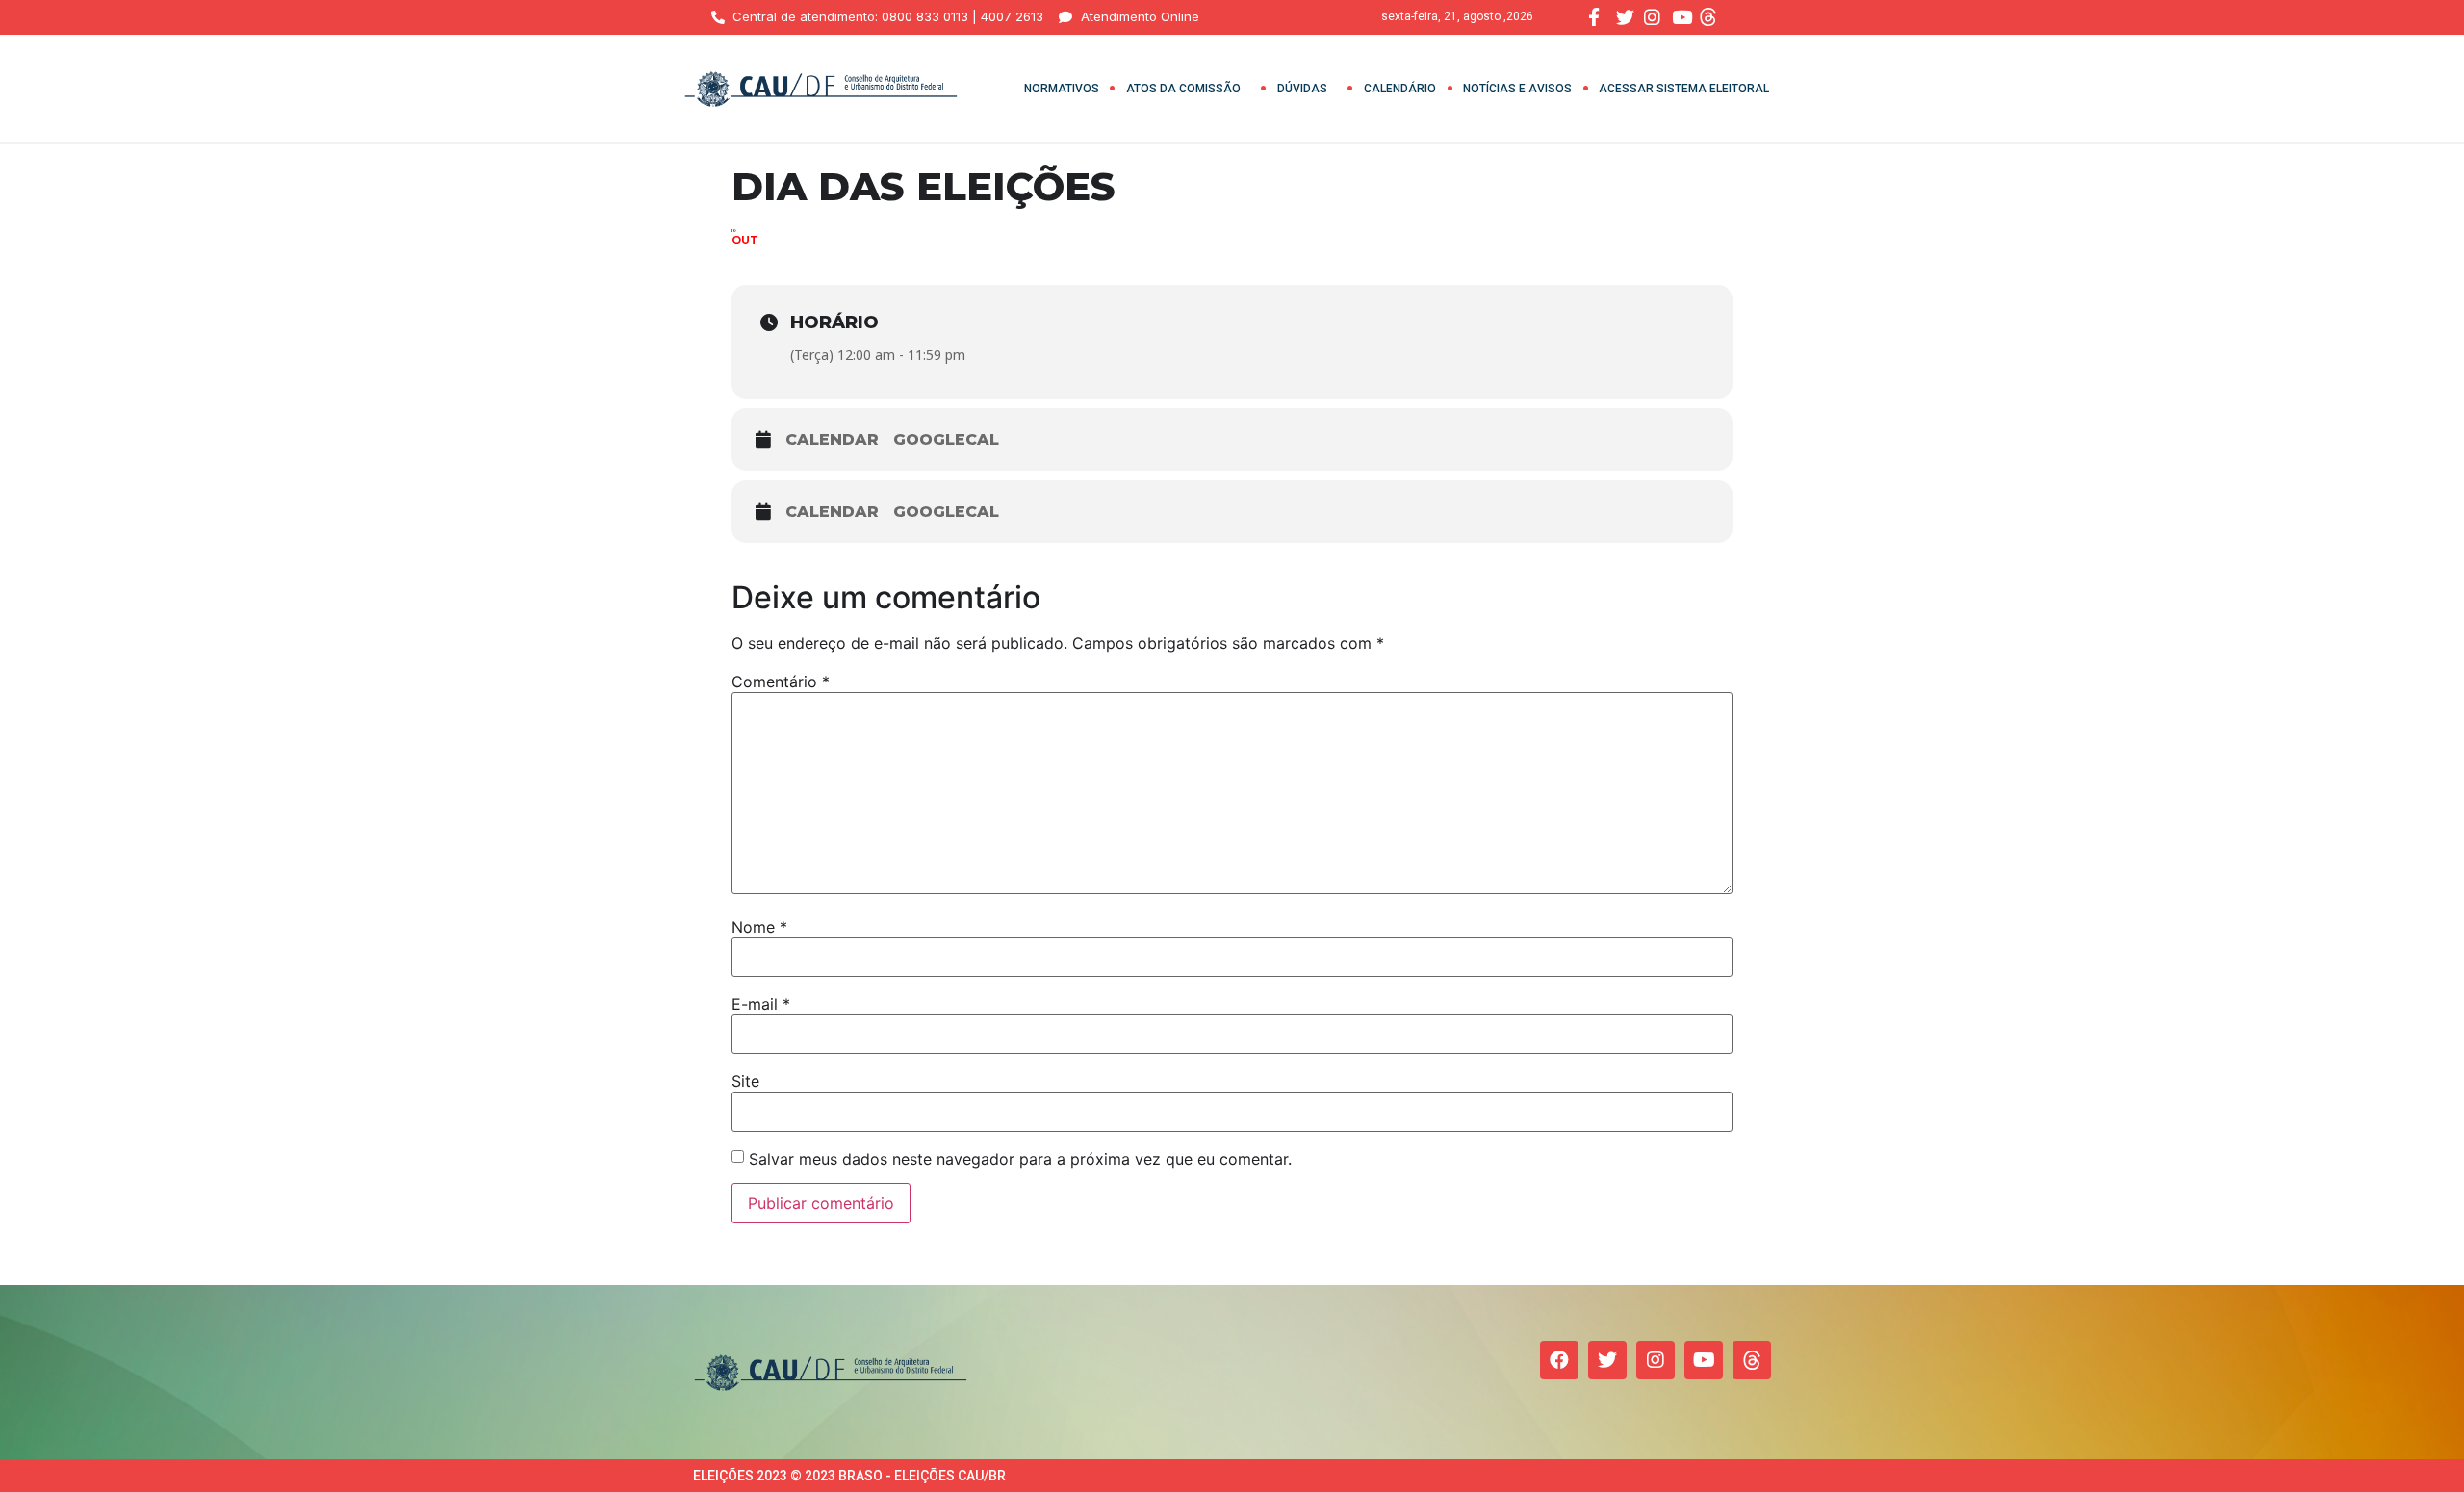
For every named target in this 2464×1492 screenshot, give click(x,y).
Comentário (781, 682)
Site (745, 1081)
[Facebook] (1559, 1360)
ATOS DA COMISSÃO (1183, 89)
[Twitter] (1607, 1360)
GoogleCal (946, 439)
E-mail (761, 1004)
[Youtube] (1704, 1360)
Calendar (832, 439)
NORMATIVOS (1062, 89)
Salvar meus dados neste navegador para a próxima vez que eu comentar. (1020, 1159)
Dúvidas (1302, 89)
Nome (759, 927)
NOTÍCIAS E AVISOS (1517, 89)
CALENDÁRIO (1400, 89)
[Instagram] (1655, 1360)
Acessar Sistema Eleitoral (1684, 89)
